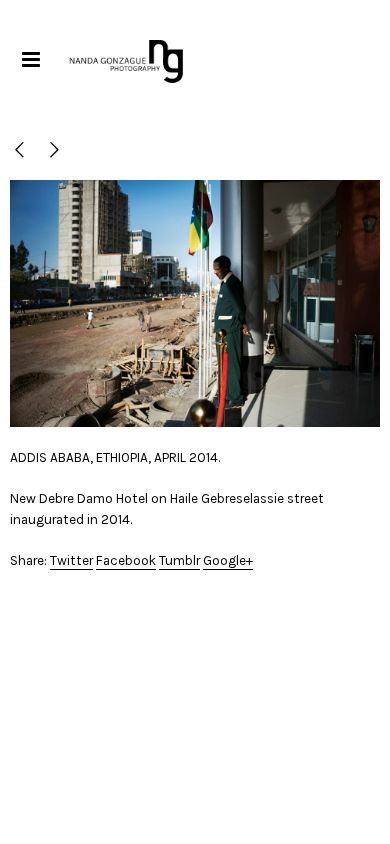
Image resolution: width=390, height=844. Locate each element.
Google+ (228, 560)
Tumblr (179, 560)
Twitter (71, 560)
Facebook (126, 560)
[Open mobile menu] (30, 60)
